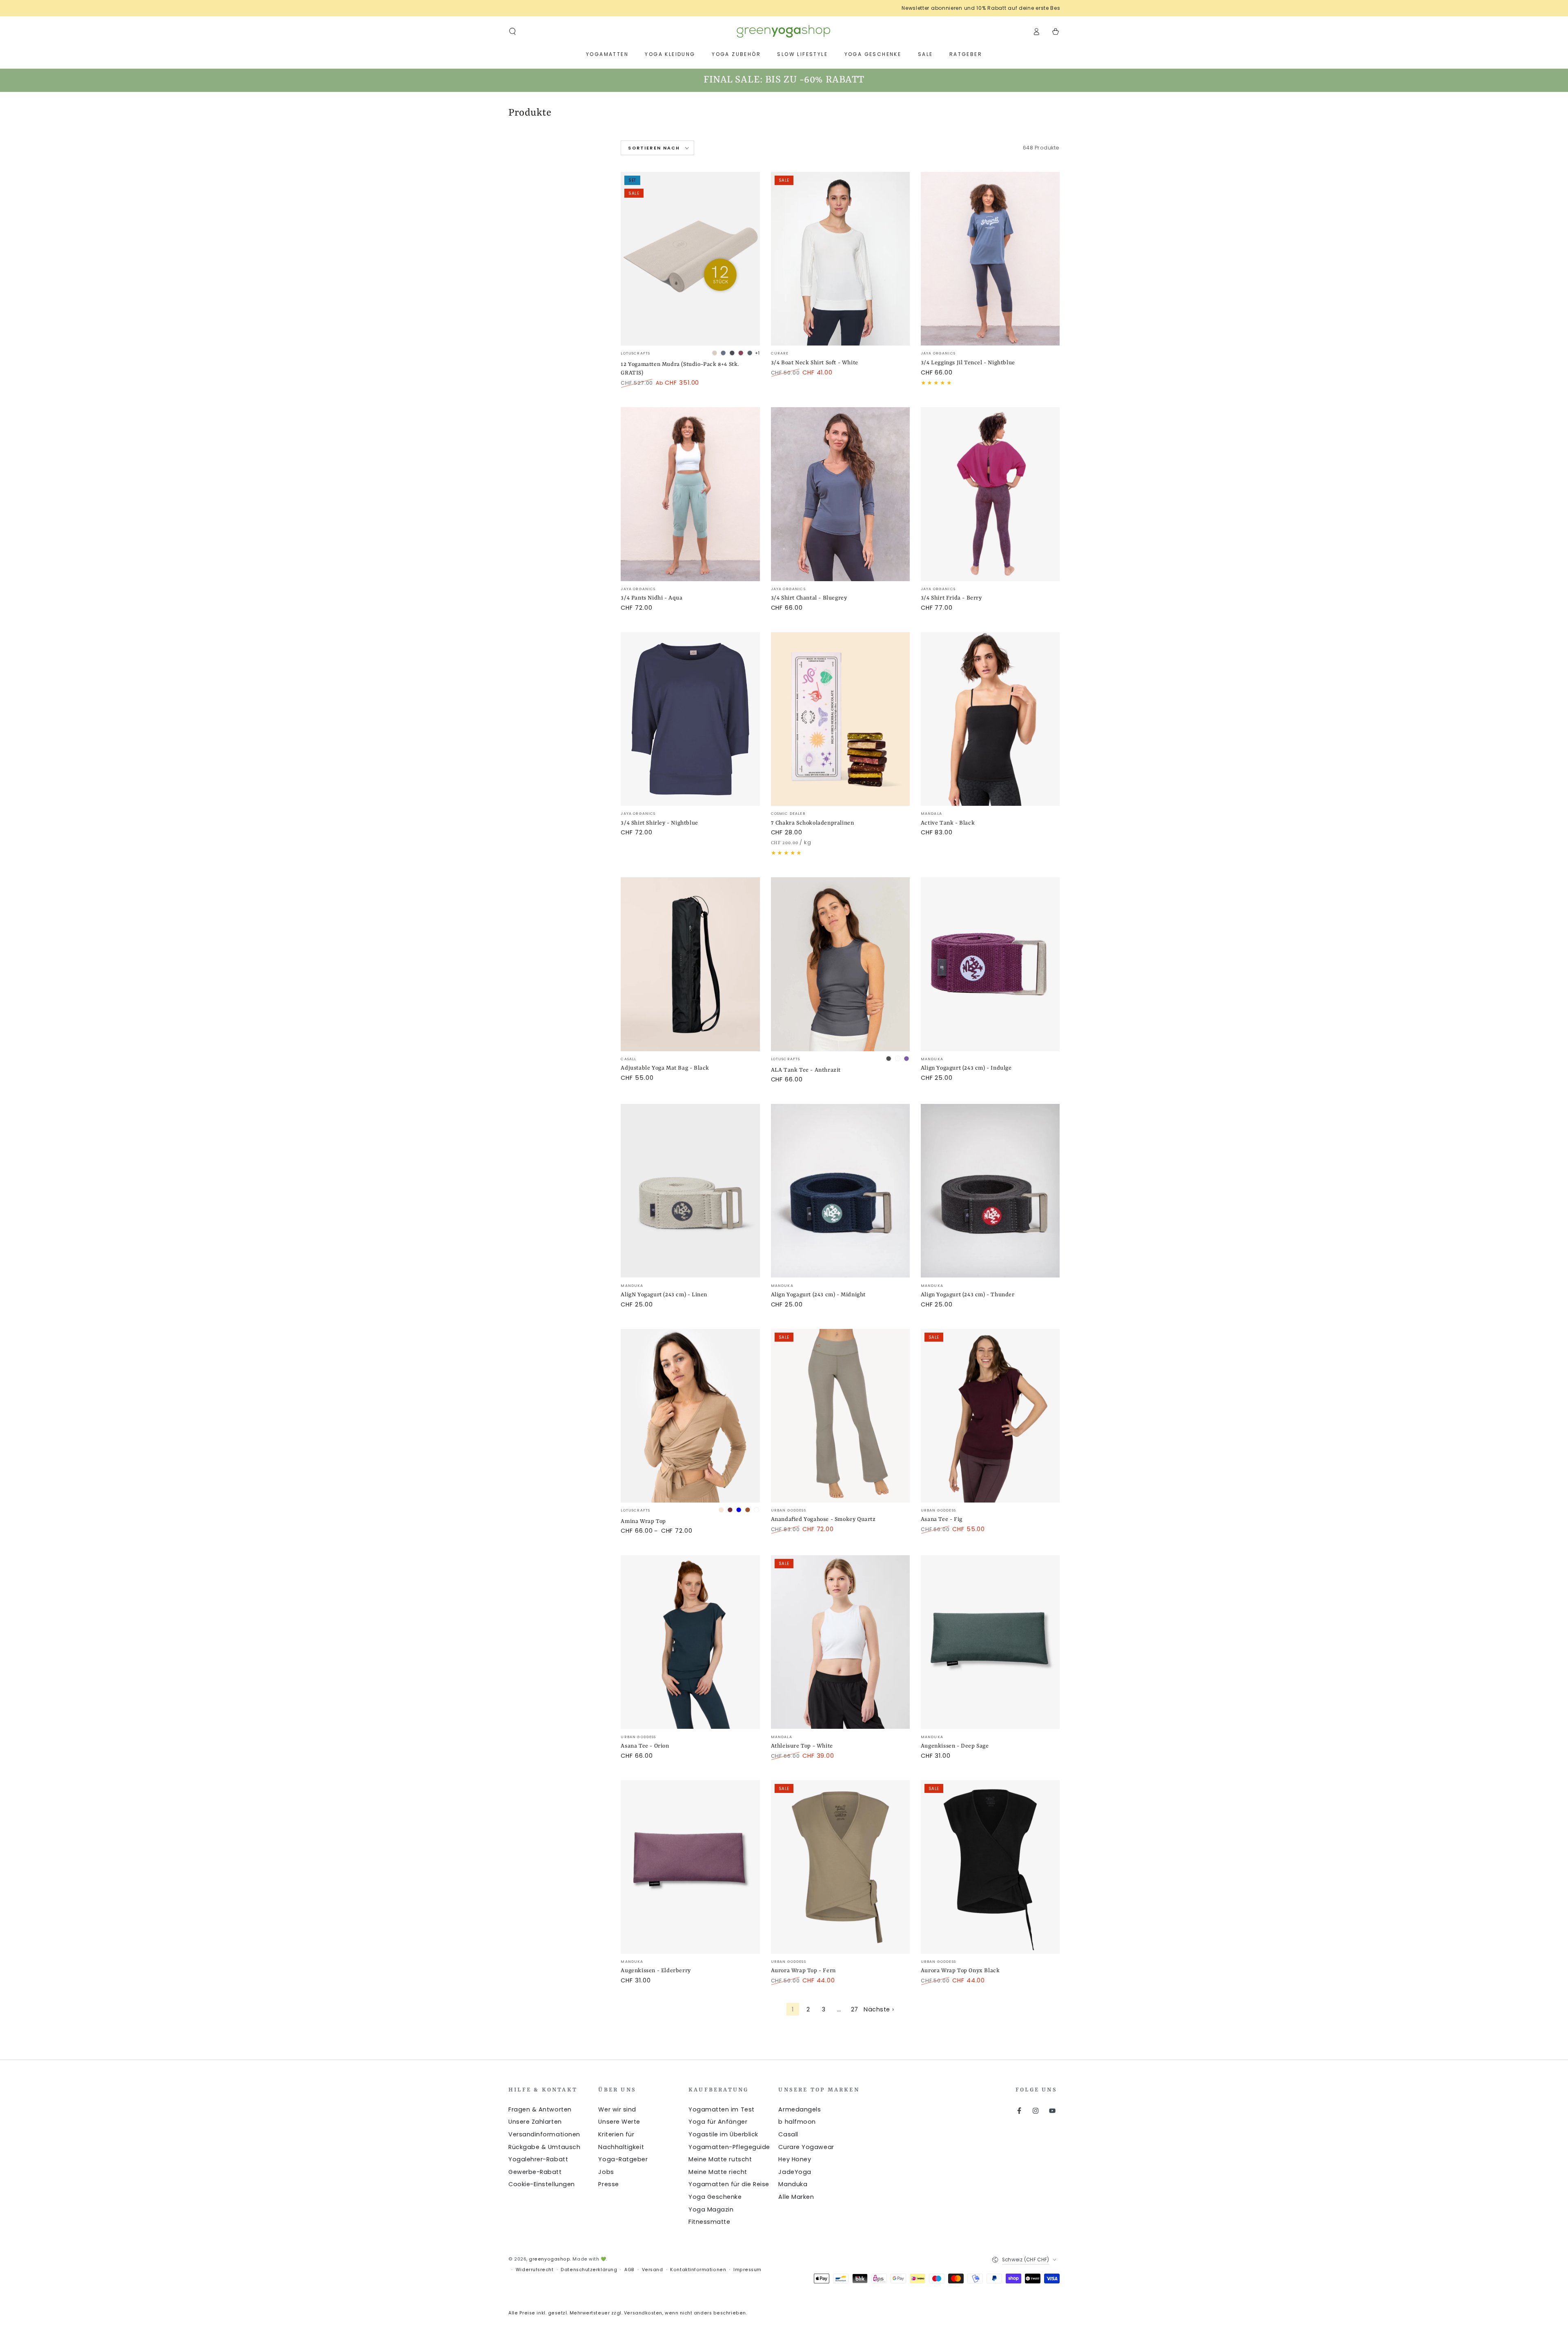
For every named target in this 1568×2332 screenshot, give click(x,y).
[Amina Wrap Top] (690, 1416)
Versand (653, 2270)
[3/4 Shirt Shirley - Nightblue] (690, 719)
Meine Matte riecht (718, 2172)
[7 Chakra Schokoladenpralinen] (840, 719)
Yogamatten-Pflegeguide (729, 2147)
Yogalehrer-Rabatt (538, 2159)
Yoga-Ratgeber (623, 2159)
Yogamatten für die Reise (729, 2184)
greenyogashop (549, 2259)
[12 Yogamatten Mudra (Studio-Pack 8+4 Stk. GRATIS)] (690, 259)
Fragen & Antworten (540, 2109)
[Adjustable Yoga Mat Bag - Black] (690, 964)
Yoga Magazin (711, 2209)
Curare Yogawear (806, 2147)
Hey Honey (795, 2159)
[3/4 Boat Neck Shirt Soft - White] (840, 259)
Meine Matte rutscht (720, 2159)
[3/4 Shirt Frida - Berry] (990, 494)
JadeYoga (795, 2172)
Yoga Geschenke (715, 2197)
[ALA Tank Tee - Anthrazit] (840, 964)
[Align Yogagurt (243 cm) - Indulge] (990, 964)
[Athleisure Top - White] (840, 1642)
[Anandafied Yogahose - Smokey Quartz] (840, 1416)
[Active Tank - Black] (990, 719)
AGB (629, 2270)
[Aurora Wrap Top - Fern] (840, 1867)
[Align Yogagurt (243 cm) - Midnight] (840, 1191)
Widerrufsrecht (535, 2270)
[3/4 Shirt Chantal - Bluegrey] (840, 494)
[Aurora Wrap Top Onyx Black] (990, 1867)
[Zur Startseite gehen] (784, 31)
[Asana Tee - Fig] (990, 1416)
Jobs (606, 2172)
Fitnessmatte (709, 2222)
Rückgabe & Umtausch (544, 2147)
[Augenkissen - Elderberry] (690, 1867)
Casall (788, 2134)
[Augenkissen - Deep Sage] (990, 1642)
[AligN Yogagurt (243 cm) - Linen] (690, 1191)
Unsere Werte (619, 2122)
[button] (513, 31)
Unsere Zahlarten (535, 2122)
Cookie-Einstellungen (542, 2184)
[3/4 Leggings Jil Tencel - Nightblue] (990, 259)
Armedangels (800, 2109)
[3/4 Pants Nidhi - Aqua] (690, 494)
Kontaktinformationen (698, 2270)
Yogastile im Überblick (723, 2134)
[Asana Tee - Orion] (690, 1642)
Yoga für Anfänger (718, 2122)
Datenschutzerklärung (589, 2270)
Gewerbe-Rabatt (535, 2172)
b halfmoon (797, 2122)
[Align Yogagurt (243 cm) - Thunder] (990, 1191)
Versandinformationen (544, 2134)
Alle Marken (796, 2197)
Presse (608, 2184)
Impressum (747, 2270)
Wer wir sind (617, 2109)
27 (855, 2009)
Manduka (793, 2184)
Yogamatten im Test (722, 2109)
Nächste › (879, 2009)
